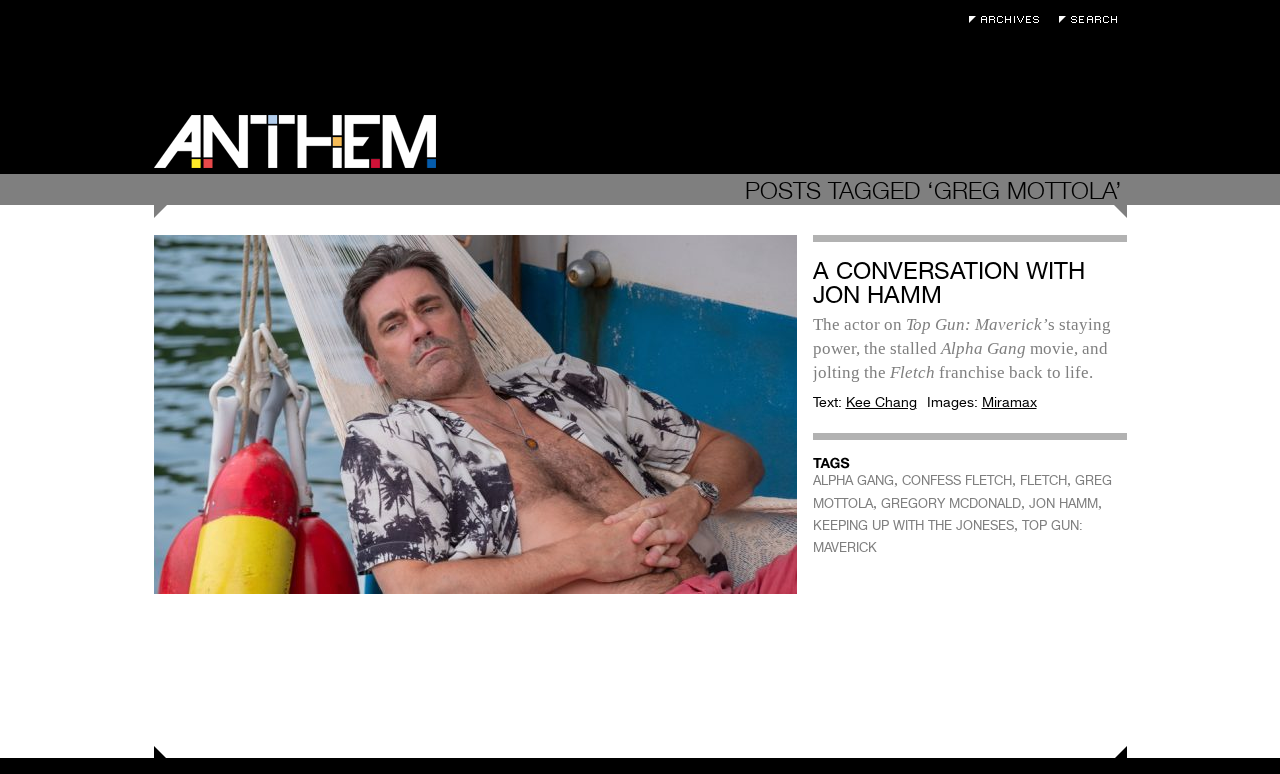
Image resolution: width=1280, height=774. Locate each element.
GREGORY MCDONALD (951, 503)
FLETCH (1043, 480)
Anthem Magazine (295, 141)
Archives (1009, 19)
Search (1093, 19)
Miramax (1009, 402)
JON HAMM (1063, 503)
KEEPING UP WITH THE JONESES (913, 525)
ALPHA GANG (853, 480)
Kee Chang (881, 402)
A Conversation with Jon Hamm (949, 282)
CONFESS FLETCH (957, 480)
